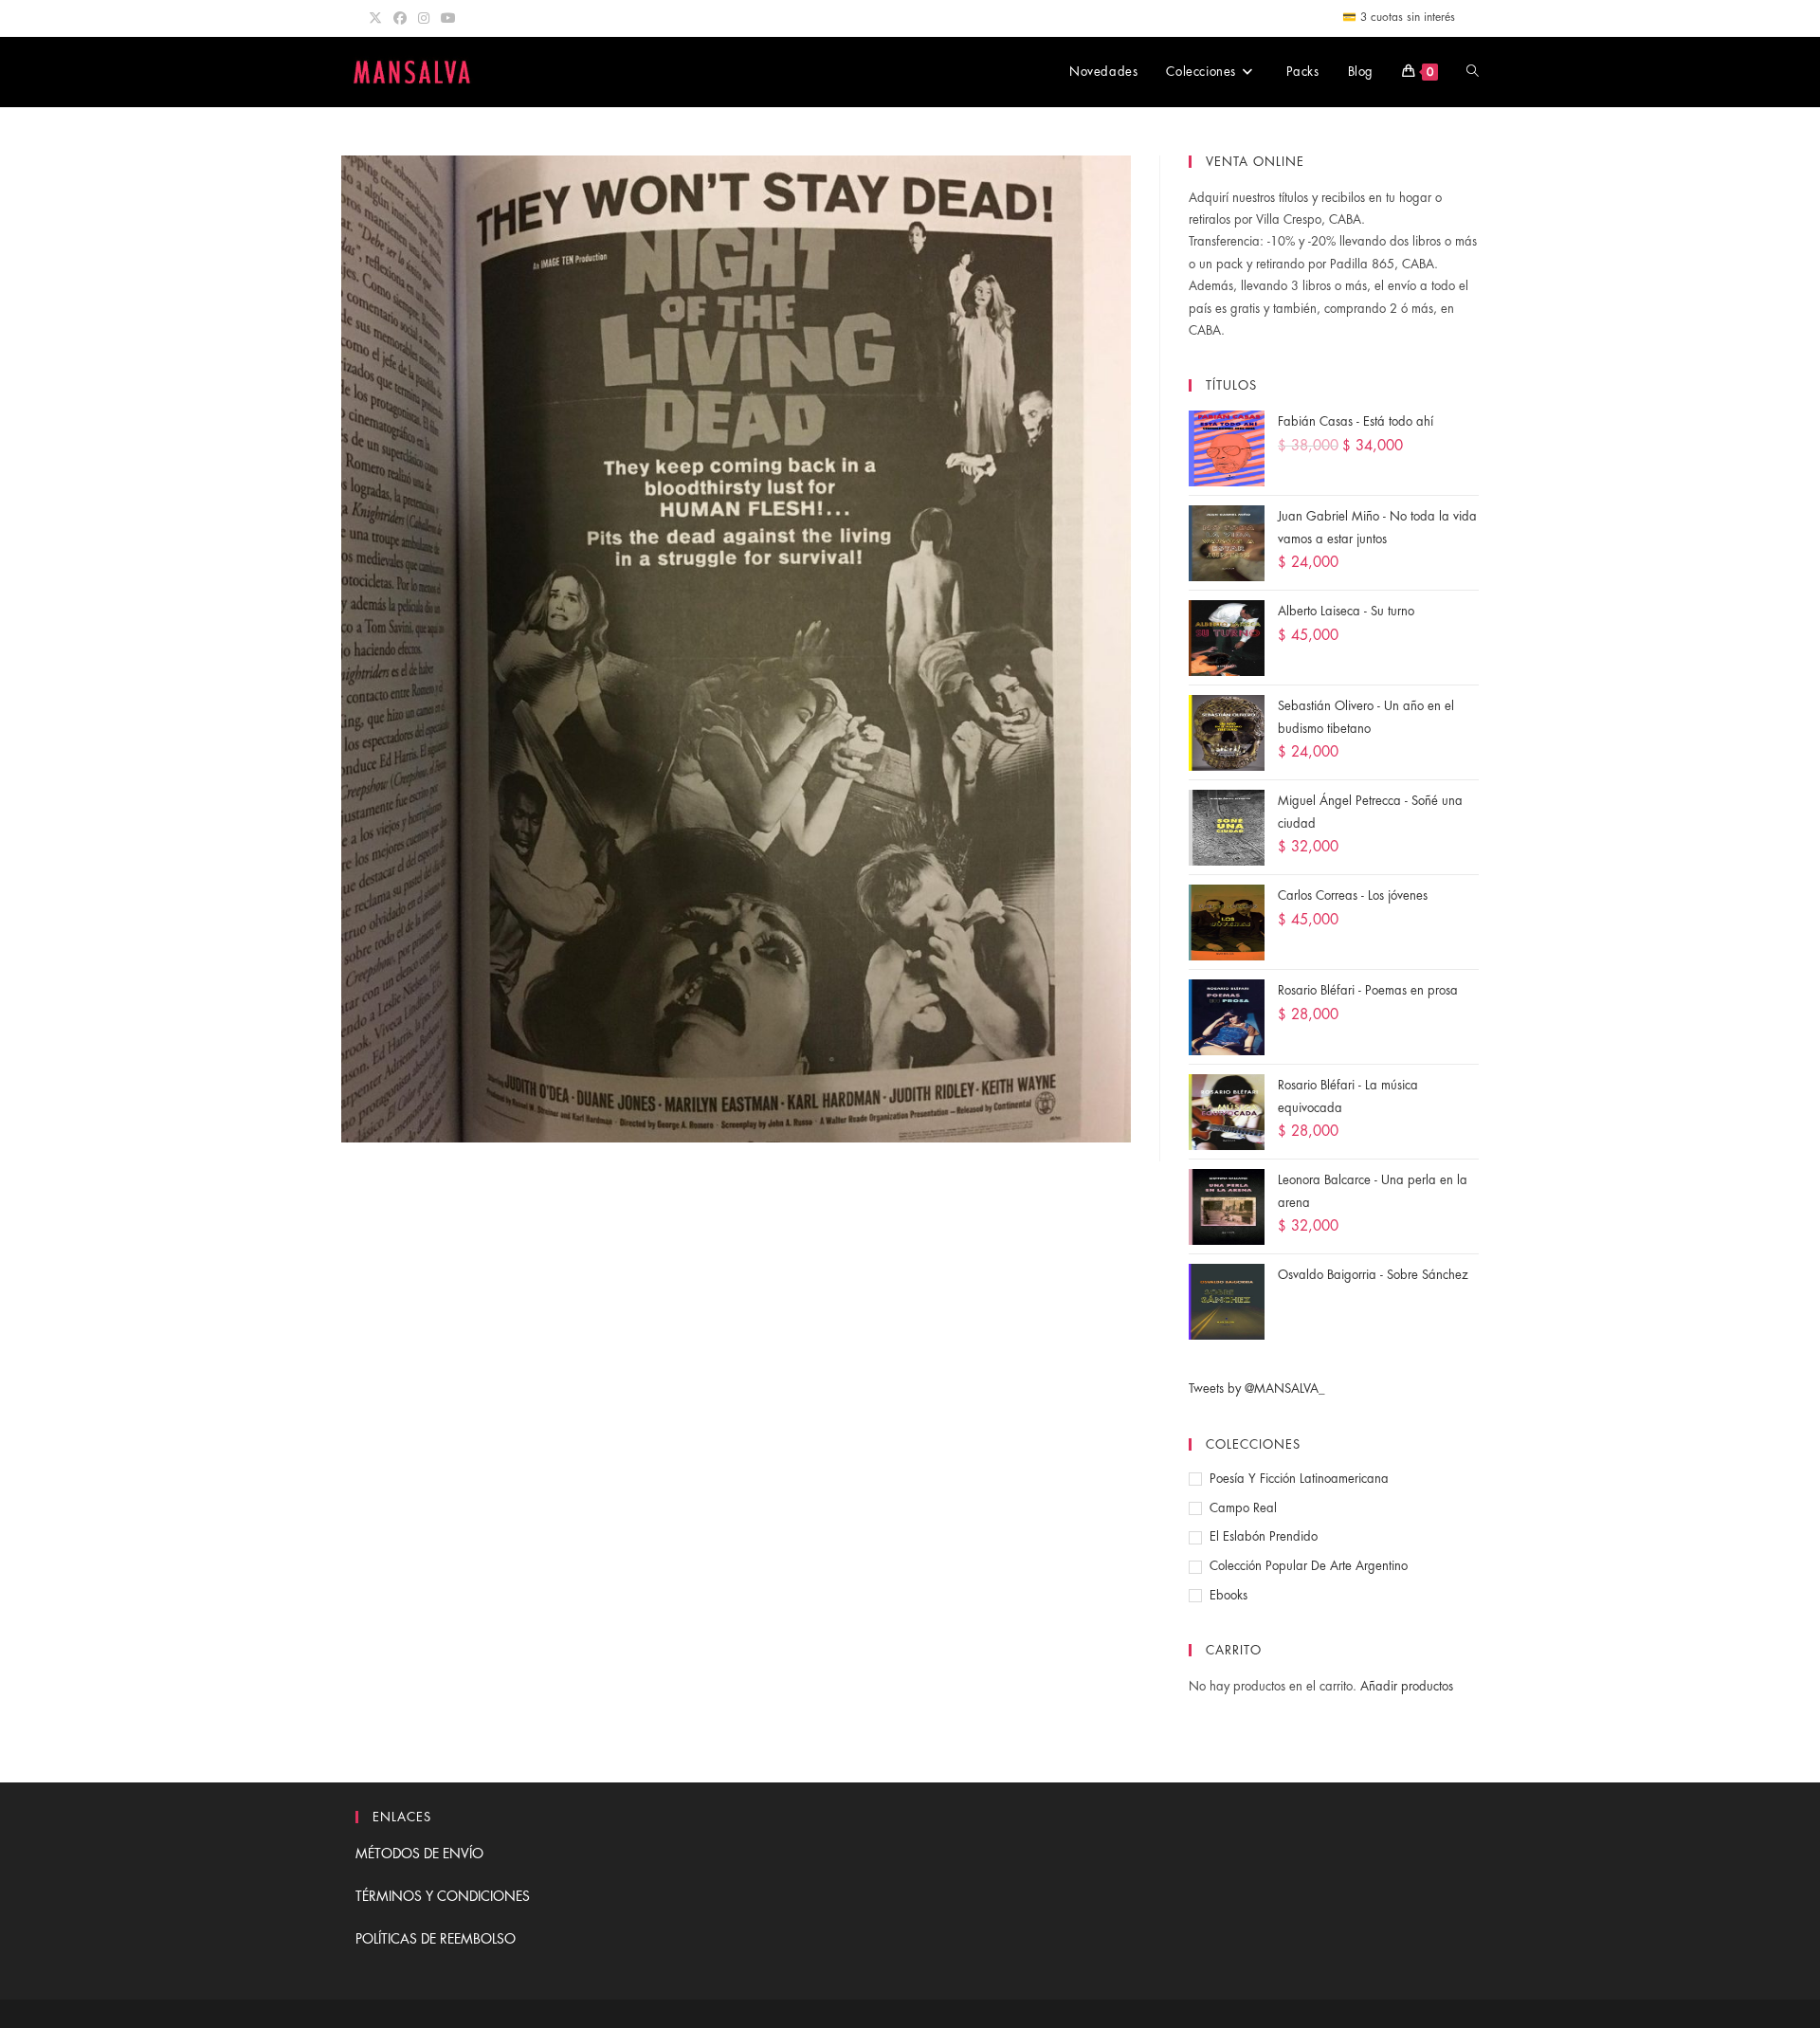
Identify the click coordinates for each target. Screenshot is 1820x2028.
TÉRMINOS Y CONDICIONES (443, 1896)
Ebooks (1228, 1595)
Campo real (1243, 1508)
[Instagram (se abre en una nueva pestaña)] (424, 18)
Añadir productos (1407, 1686)
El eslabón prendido (1264, 1536)
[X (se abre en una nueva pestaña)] (378, 18)
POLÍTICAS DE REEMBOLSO (436, 1939)
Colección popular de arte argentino (1309, 1566)
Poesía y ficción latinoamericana (1299, 1479)
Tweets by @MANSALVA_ (1257, 1389)
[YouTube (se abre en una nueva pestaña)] (448, 18)
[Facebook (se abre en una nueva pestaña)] (400, 18)
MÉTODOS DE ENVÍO (419, 1854)
